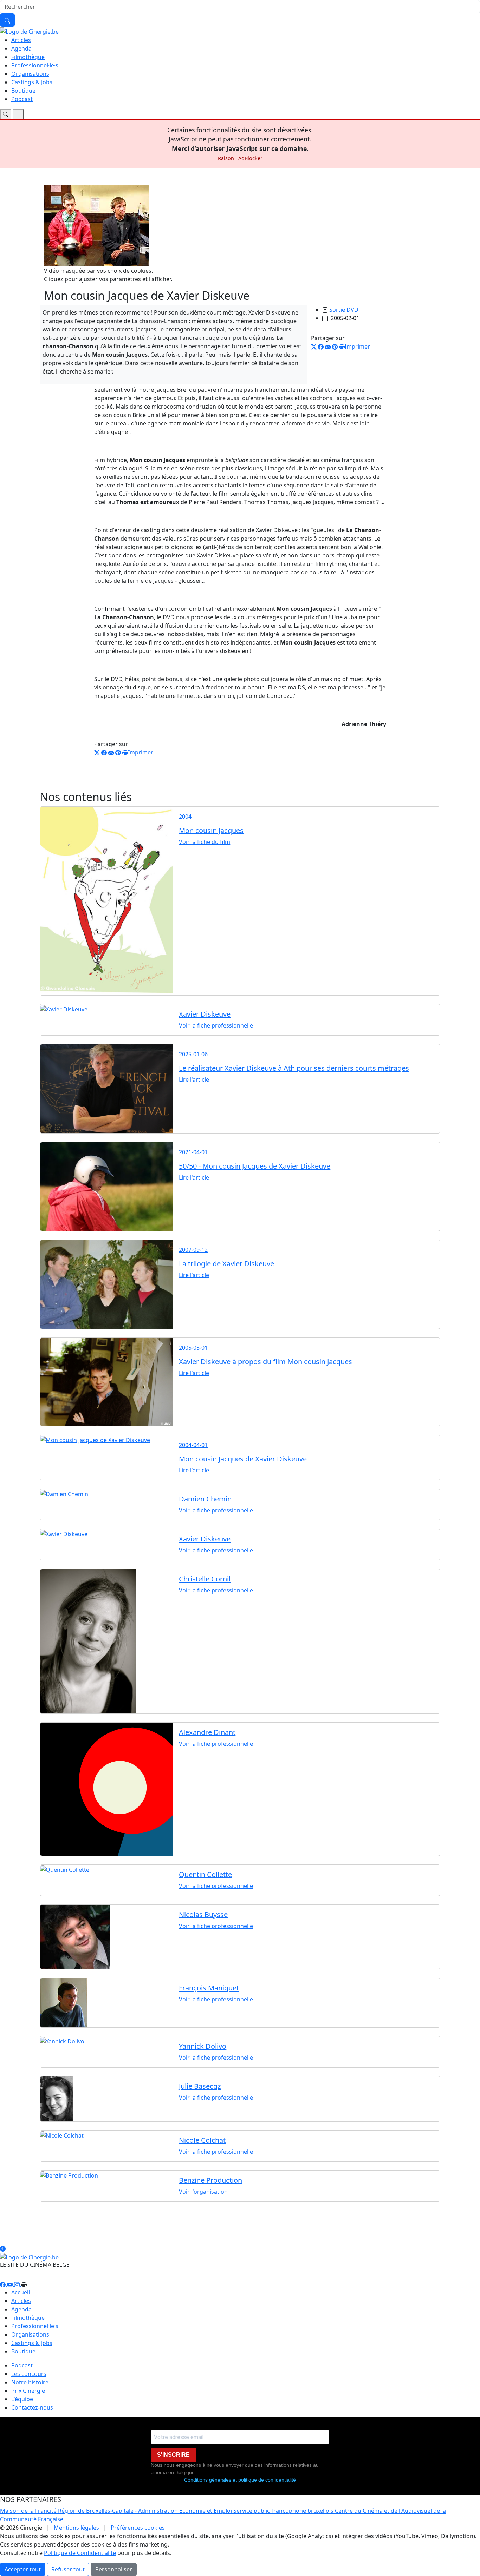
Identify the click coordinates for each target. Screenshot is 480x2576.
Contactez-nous (32, 2407)
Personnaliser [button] (114, 2569)
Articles (21, 40)
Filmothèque (28, 57)
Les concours (29, 2374)
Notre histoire (30, 2382)
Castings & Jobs (32, 82)
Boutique (23, 91)
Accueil (21, 2292)
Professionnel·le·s (35, 65)
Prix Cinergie (28, 2391)
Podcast (22, 99)
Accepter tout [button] (23, 2569)
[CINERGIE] (29, 31)
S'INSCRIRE (173, 2455)
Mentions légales (76, 2528)
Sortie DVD (344, 310)
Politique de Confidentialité (80, 2553)
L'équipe (22, 2399)
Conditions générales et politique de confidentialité (240, 2480)
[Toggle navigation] (6, 114)
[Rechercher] (7, 20)
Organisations (30, 74)
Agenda (21, 48)
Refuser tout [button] (68, 2569)
